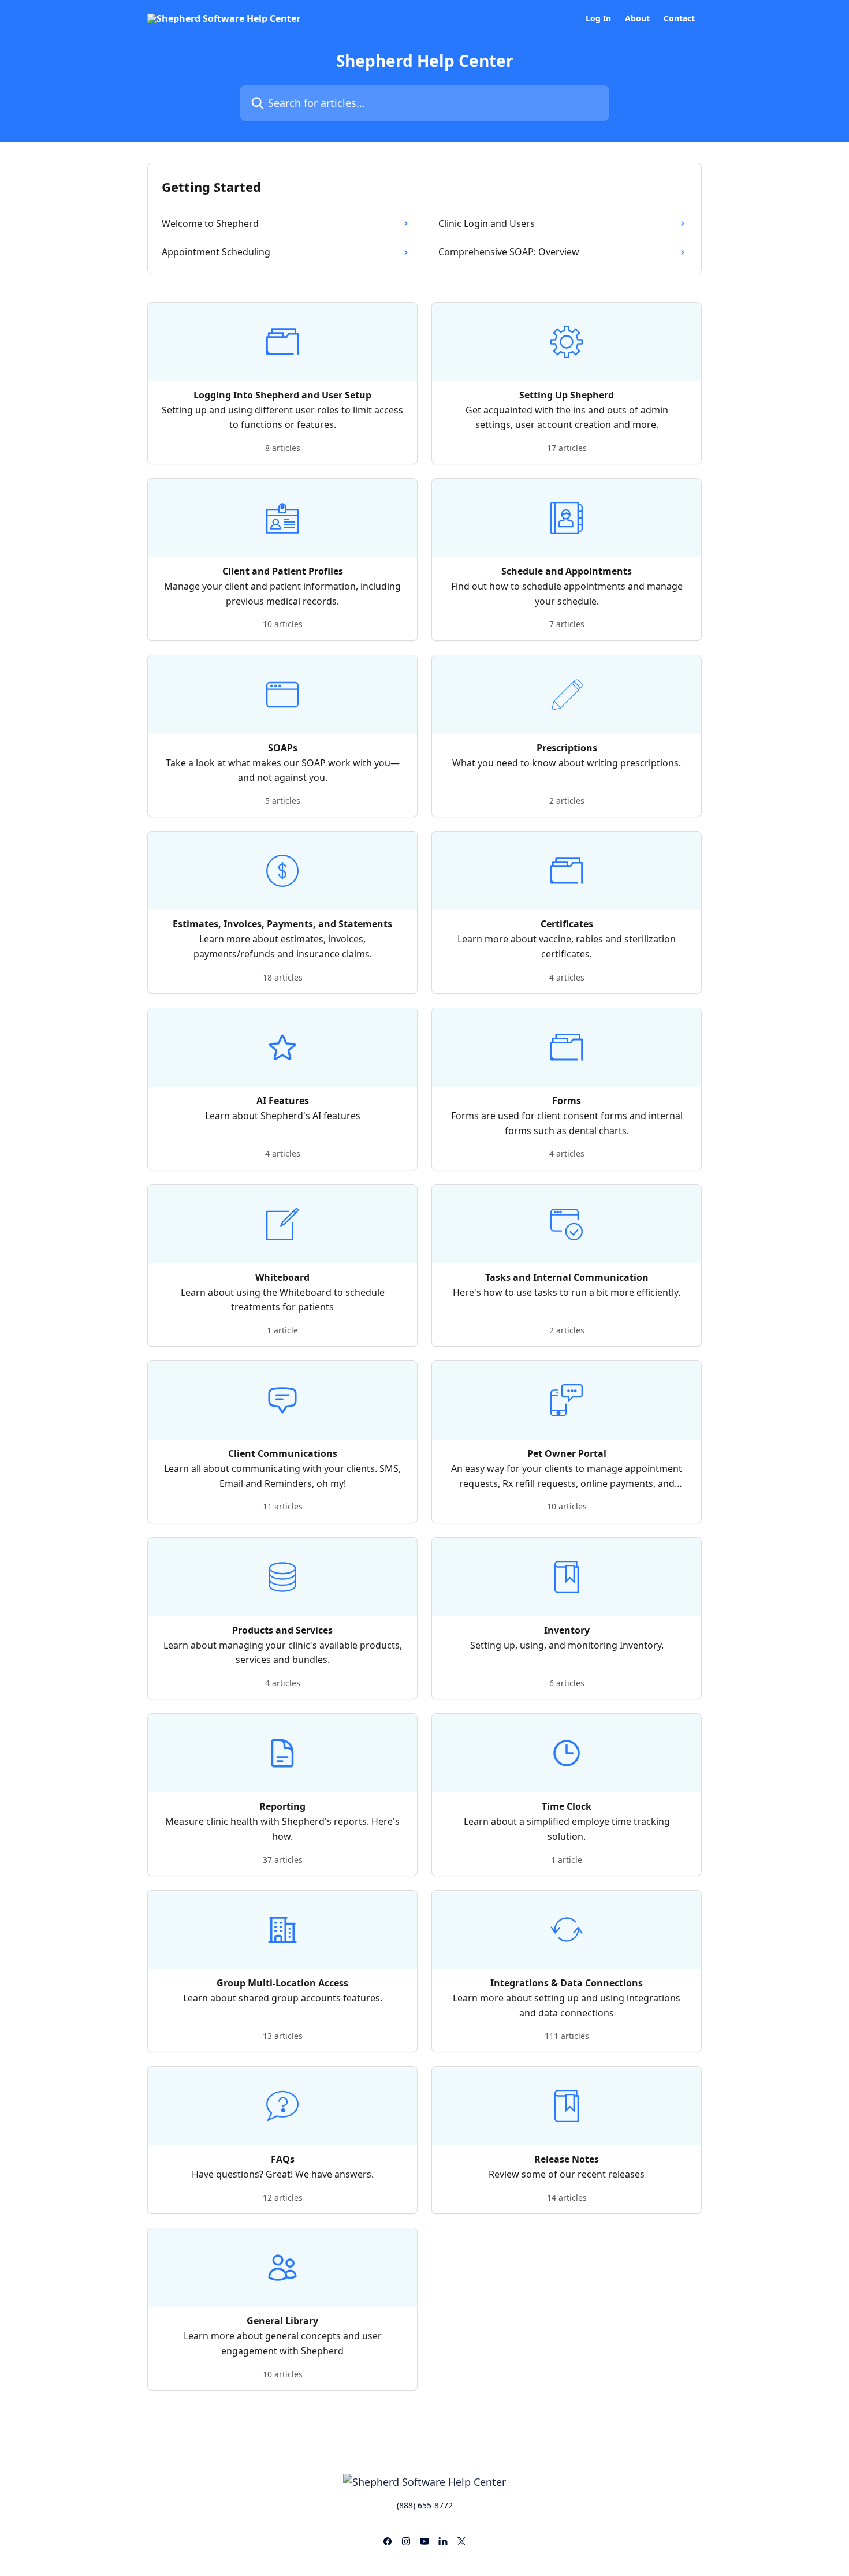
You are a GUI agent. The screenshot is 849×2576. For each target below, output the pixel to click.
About (637, 18)
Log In (598, 18)
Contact (679, 18)
